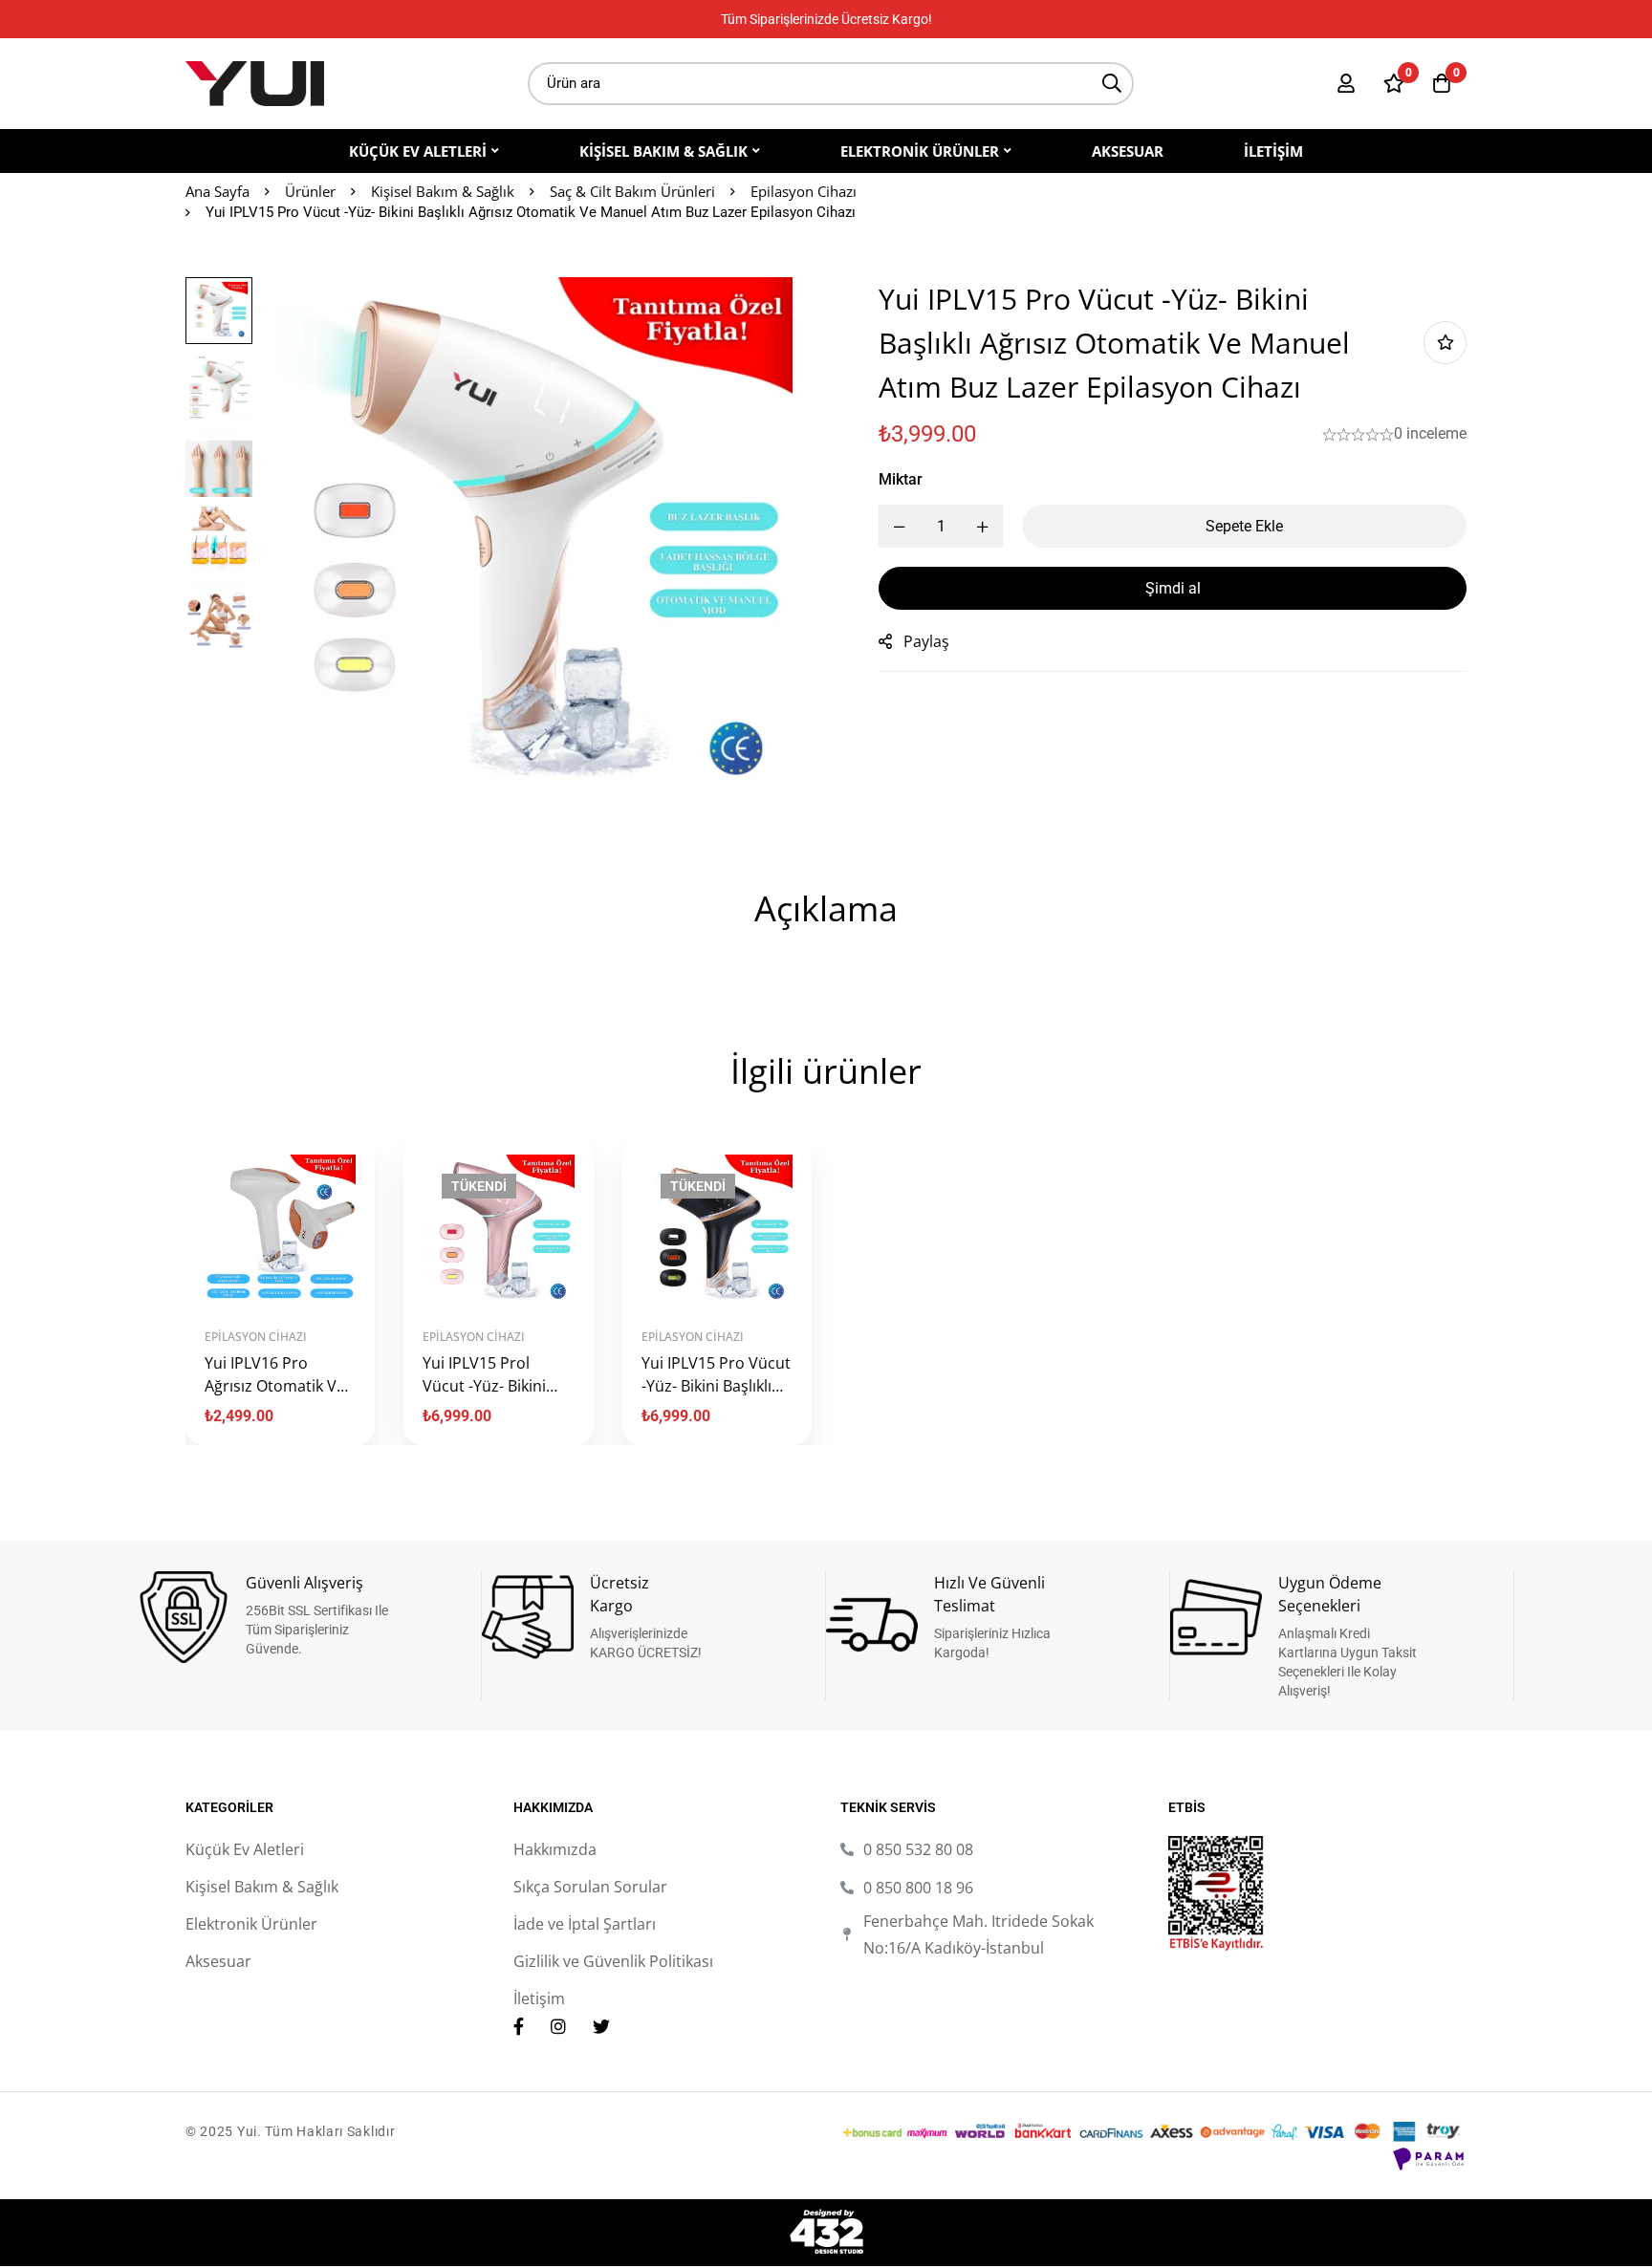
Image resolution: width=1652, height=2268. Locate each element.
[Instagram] (558, 2026)
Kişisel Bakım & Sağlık (443, 191)
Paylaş (926, 641)
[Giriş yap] (1346, 83)
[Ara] (1112, 84)
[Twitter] (601, 2026)
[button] (259, 1298)
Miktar (901, 479)
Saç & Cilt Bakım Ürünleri (632, 191)
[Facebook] (519, 2026)
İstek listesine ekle (1445, 343)
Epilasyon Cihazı (804, 191)
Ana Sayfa (217, 191)
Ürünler (310, 191)
